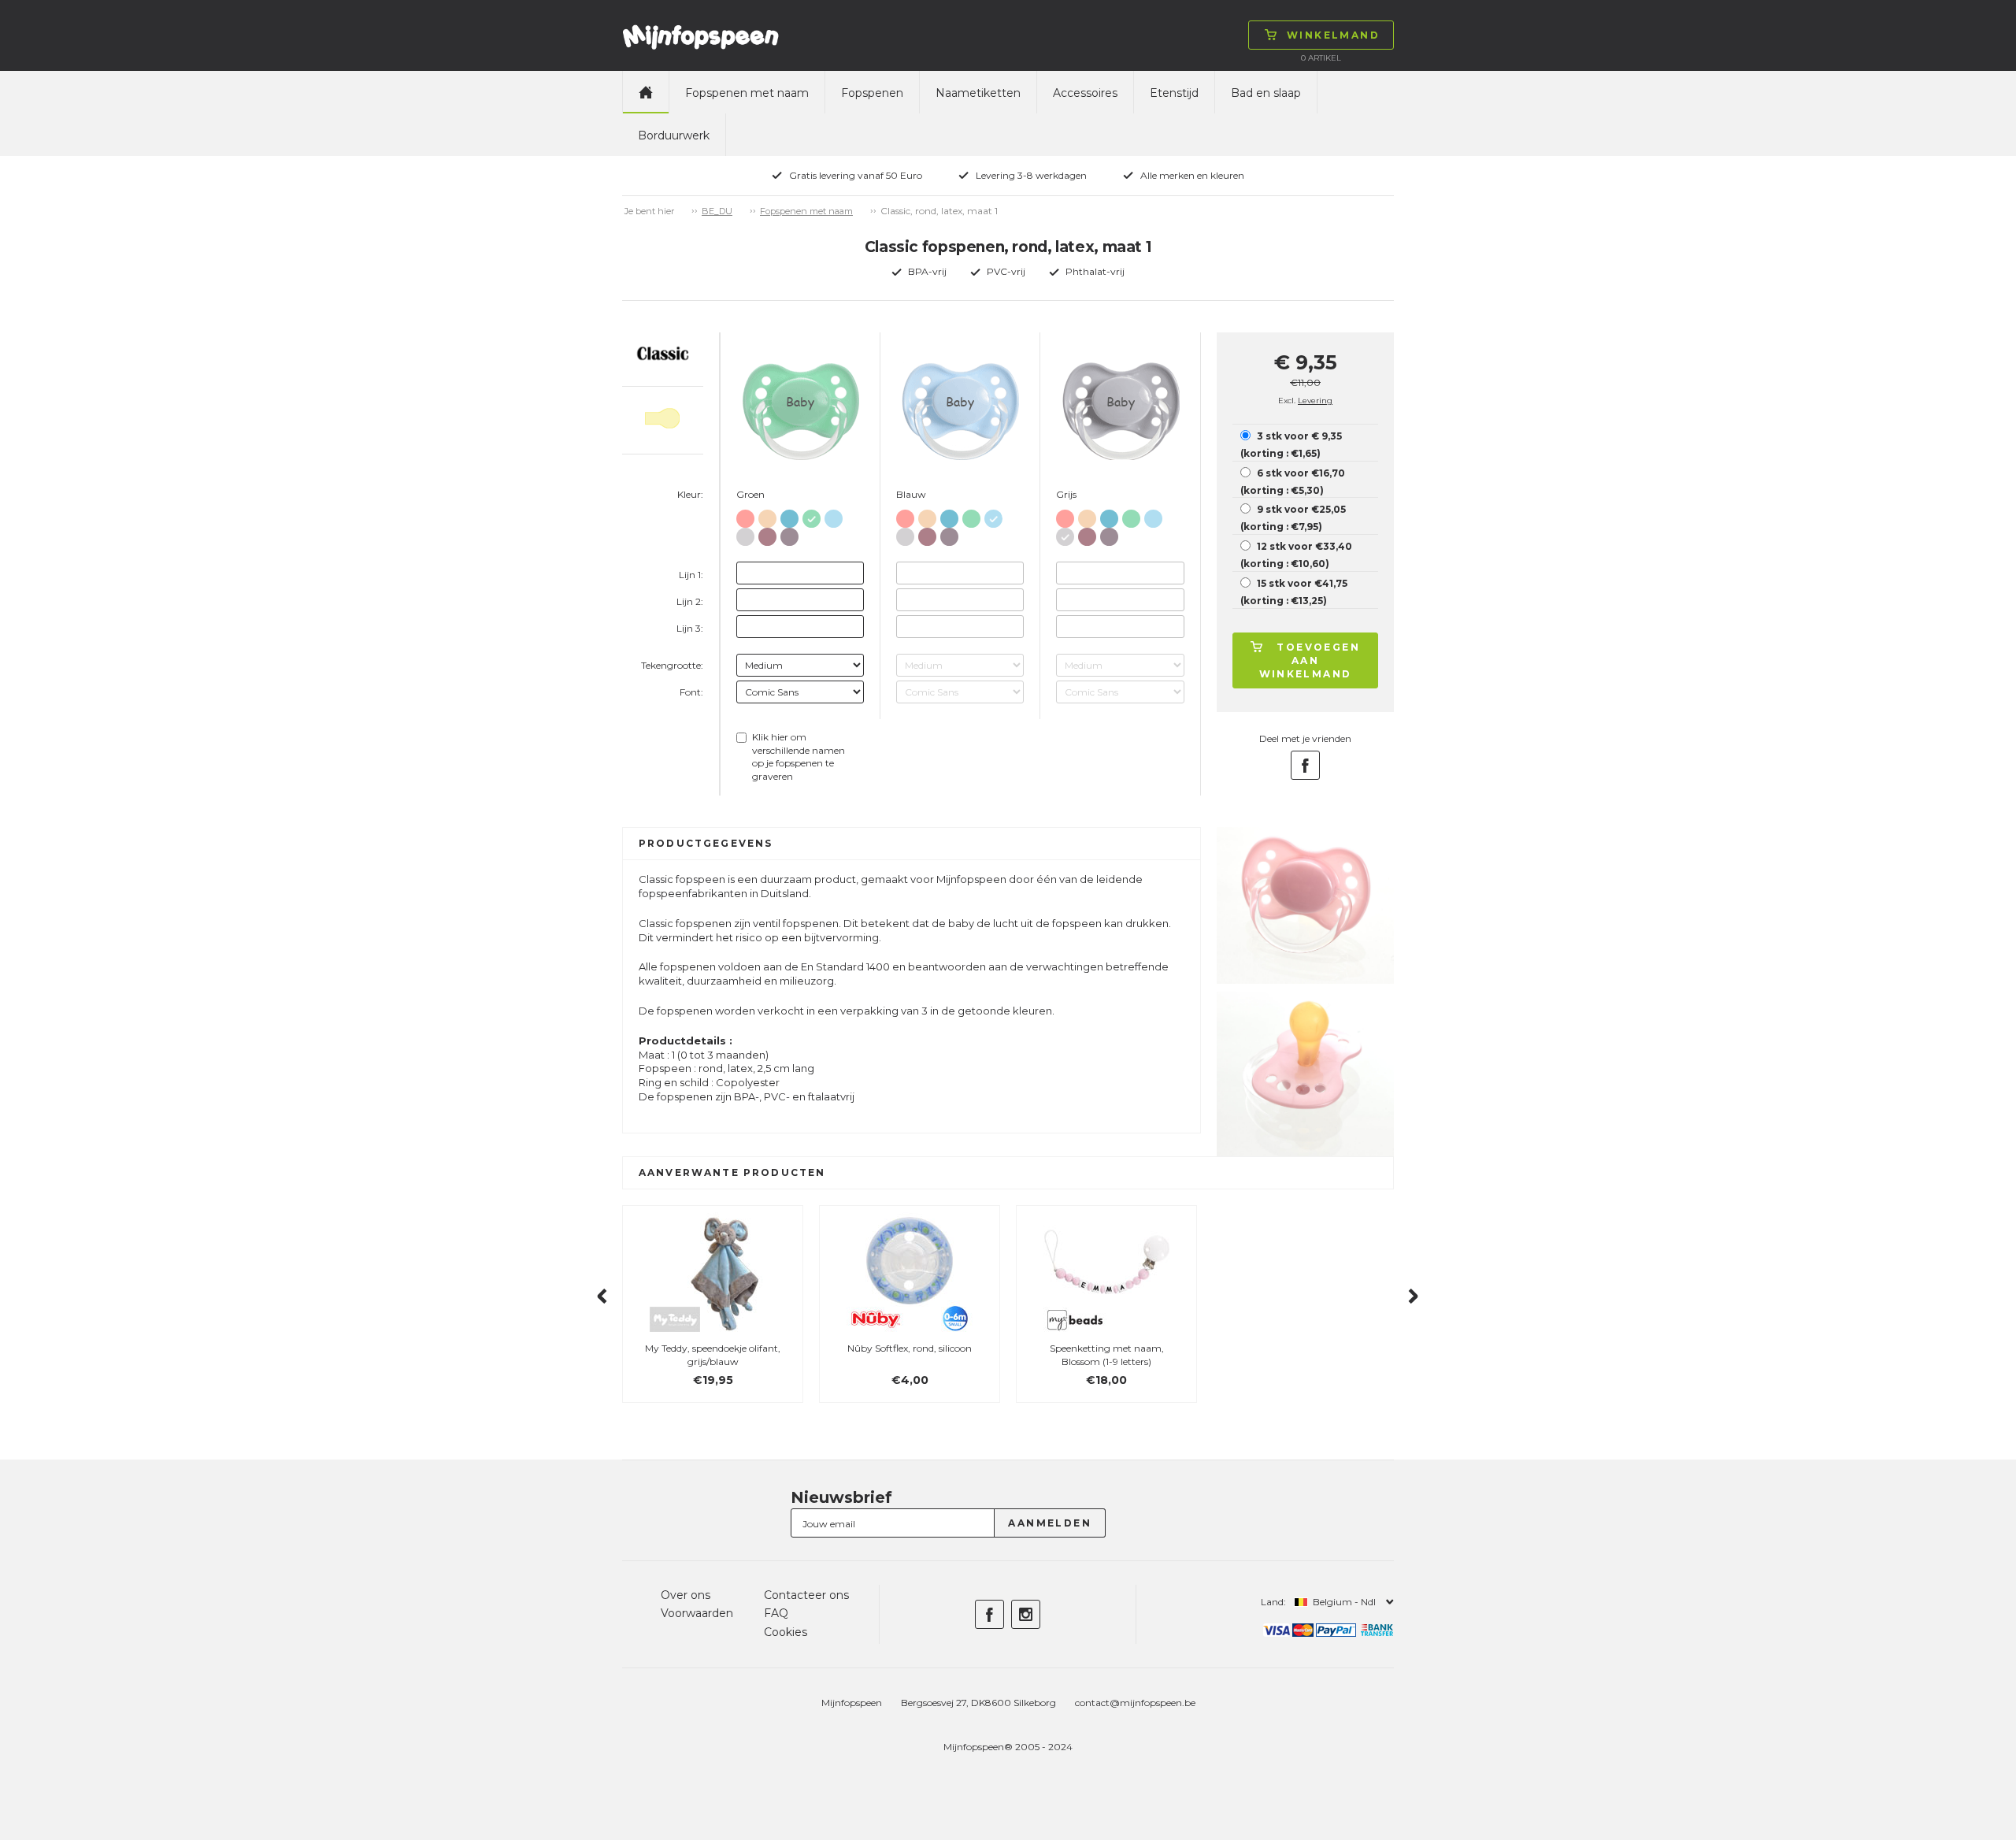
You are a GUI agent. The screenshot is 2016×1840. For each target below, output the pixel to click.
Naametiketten (978, 93)
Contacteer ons (806, 1595)
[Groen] (812, 516)
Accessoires (1085, 93)
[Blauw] (789, 516)
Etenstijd (1174, 93)
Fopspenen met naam (747, 93)
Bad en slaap (1266, 93)
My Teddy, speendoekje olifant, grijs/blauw (713, 1355)
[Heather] (767, 534)
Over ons (686, 1595)
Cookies (786, 1632)
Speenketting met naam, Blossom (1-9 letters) (1107, 1355)
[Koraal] (745, 516)
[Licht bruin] (767, 516)
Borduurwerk (674, 135)
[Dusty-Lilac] (789, 534)
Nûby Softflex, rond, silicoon (910, 1348)
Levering (1315, 401)
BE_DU (717, 211)
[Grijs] (745, 534)
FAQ (776, 1613)
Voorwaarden (697, 1613)
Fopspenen (872, 93)
